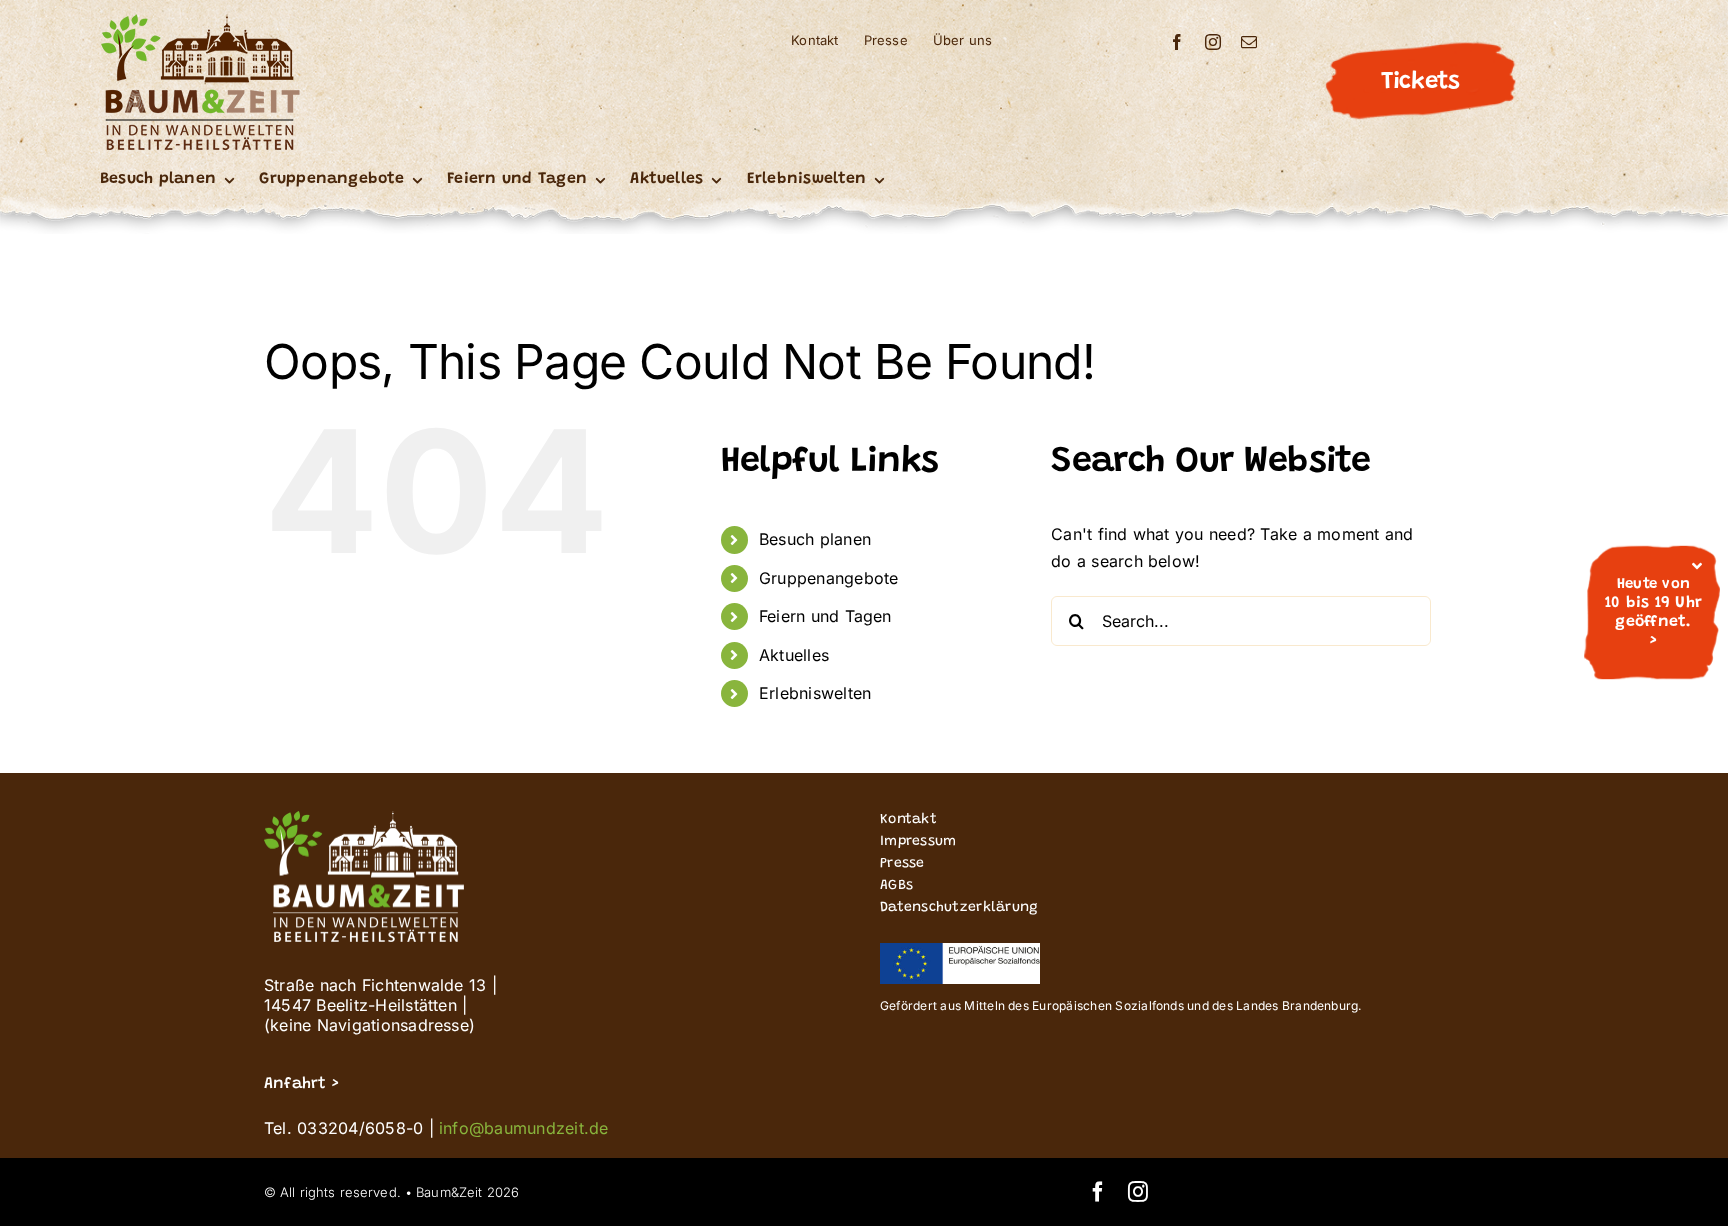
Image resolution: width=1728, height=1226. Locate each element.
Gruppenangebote (829, 578)
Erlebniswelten (815, 693)
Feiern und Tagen (825, 616)
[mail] (1249, 42)
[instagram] (1213, 42)
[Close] (1697, 566)
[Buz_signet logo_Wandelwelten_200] (200, 22)
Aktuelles (794, 655)
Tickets (1420, 82)
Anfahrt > (301, 1084)
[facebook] (1177, 42)
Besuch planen (815, 539)
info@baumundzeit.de (524, 1128)
